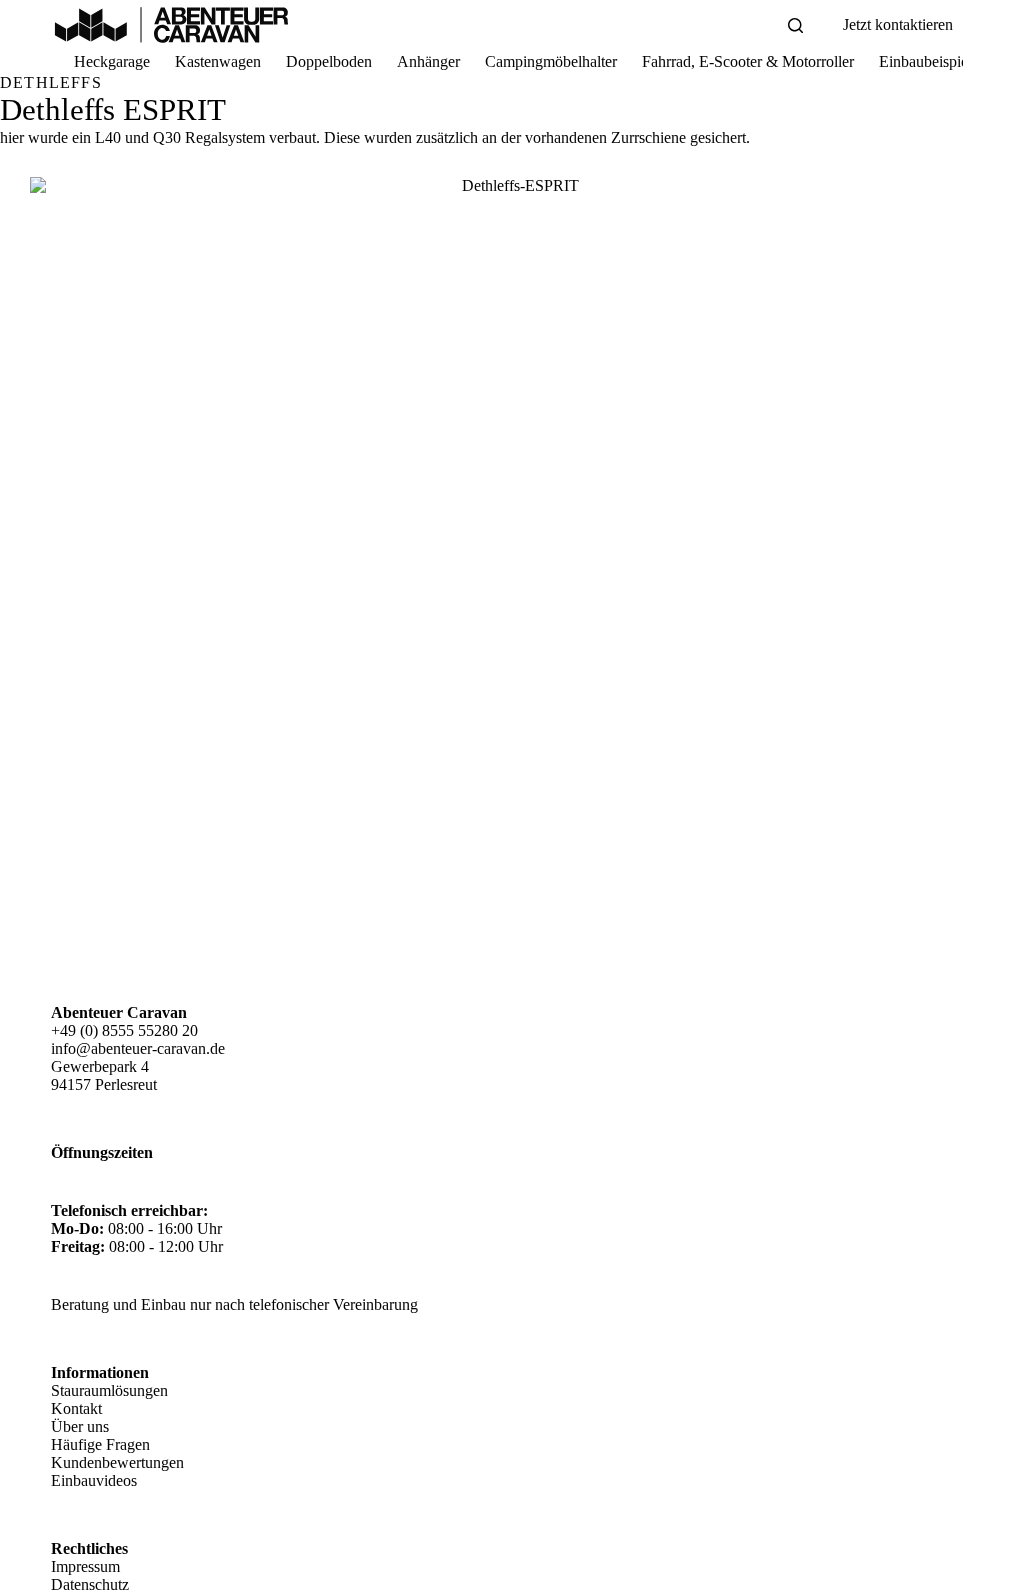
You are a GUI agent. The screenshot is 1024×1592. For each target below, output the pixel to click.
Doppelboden (329, 61)
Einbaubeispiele (929, 61)
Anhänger (428, 61)
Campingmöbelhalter (551, 61)
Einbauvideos (94, 1480)
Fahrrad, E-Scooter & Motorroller (748, 61)
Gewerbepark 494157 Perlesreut (104, 1075)
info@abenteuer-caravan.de (138, 1048)
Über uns (80, 1426)
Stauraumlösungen (109, 1390)
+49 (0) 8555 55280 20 (124, 1030)
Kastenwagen (218, 61)
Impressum (85, 1566)
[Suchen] (795, 25)
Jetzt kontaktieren (898, 24)
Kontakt (76, 1408)
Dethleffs (51, 82)
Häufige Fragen (100, 1444)
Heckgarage (112, 61)
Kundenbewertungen (117, 1462)
